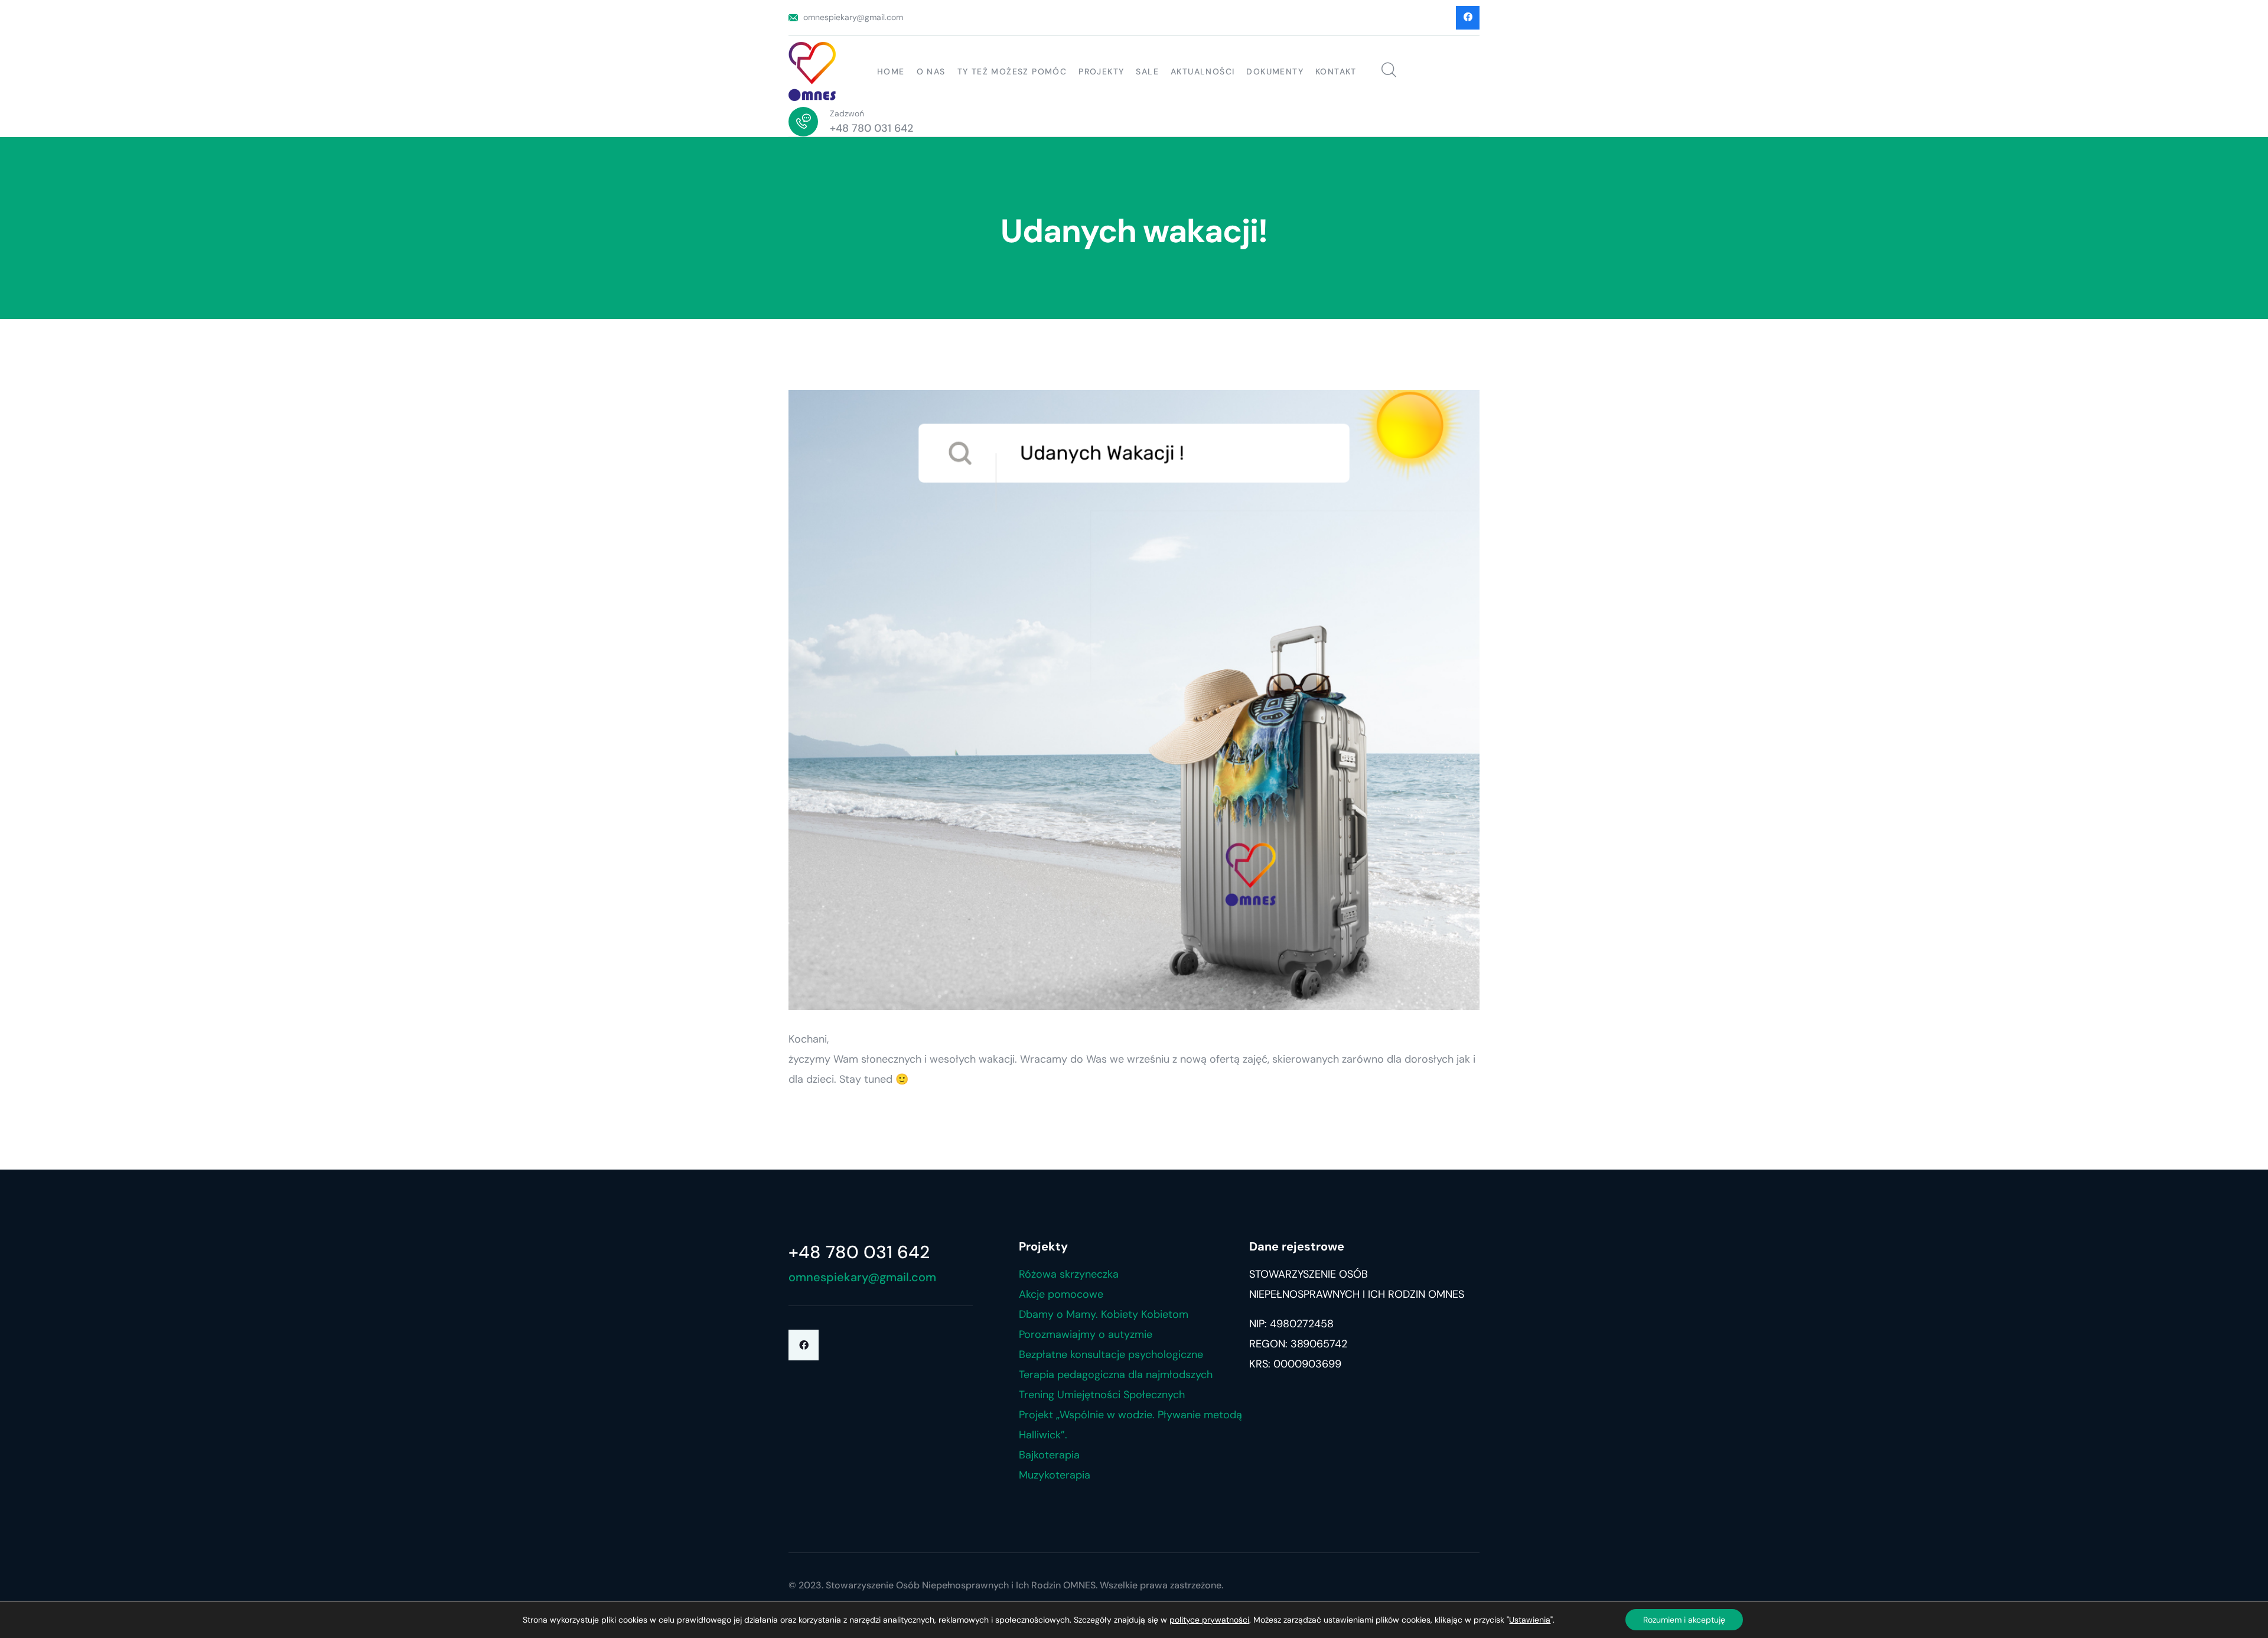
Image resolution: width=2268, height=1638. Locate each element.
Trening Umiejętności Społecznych (1102, 1395)
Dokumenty (1275, 71)
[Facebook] (804, 1345)
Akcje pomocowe (1061, 1294)
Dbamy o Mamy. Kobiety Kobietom (1104, 1314)
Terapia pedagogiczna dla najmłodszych (1116, 1375)
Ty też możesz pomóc (1012, 71)
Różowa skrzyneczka (1069, 1274)
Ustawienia (1530, 1620)
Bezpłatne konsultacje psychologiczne (1111, 1354)
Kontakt (1336, 71)
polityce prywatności (1209, 1620)
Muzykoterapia (1055, 1475)
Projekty (1101, 71)
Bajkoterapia (1049, 1455)
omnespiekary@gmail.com (853, 17)
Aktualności (1203, 71)
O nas (931, 71)
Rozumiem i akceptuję (1684, 1620)
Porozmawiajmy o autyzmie (1086, 1334)
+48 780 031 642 (871, 128)
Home (891, 71)
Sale (1147, 71)
